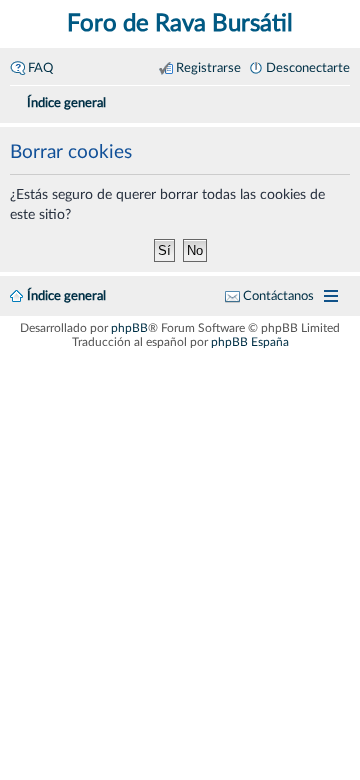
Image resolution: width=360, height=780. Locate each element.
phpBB (129, 328)
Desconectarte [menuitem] (308, 68)
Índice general (66, 296)
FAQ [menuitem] (40, 68)
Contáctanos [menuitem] (278, 296)
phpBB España (250, 342)
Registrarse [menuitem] (208, 68)
